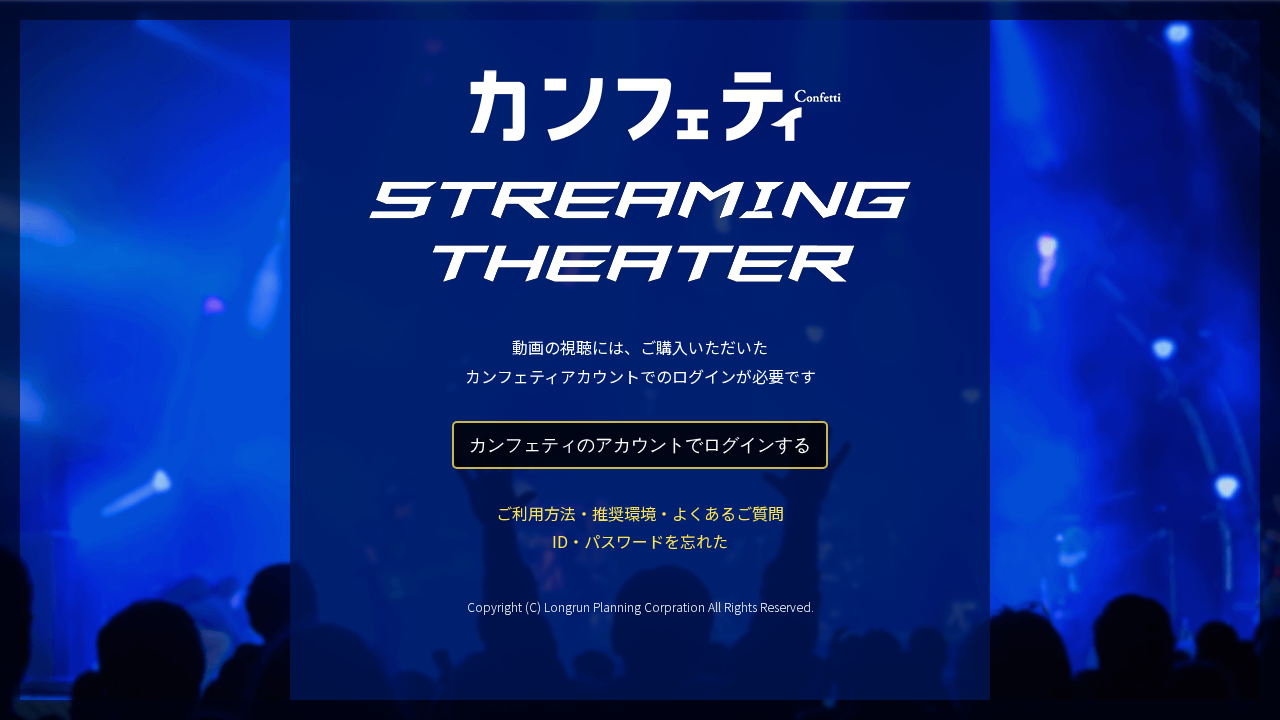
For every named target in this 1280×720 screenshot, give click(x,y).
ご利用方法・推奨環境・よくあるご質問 (640, 513)
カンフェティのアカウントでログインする (640, 445)
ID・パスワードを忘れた (640, 541)
